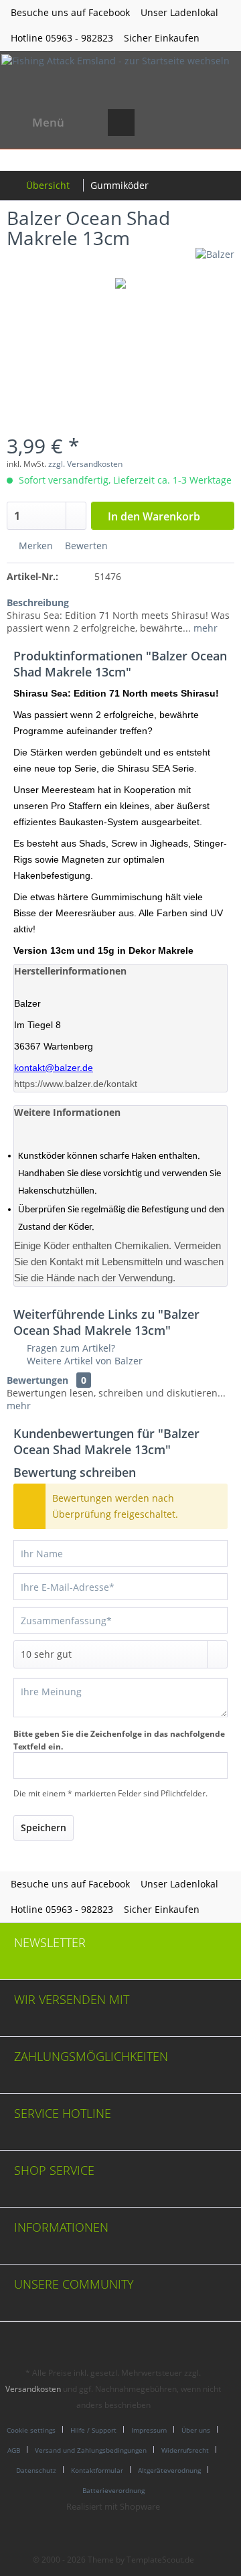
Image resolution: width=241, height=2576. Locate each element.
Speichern (44, 1828)
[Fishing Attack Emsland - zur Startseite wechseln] (115, 76)
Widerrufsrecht (185, 2450)
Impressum (149, 2430)
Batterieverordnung (113, 2490)
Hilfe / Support (93, 2430)
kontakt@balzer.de (54, 1068)
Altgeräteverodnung (169, 2470)
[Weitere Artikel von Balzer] (215, 260)
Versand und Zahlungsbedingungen (91, 2450)
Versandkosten (33, 2389)
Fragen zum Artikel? (70, 1348)
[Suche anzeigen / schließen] (121, 123)
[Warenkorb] (220, 123)
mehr (204, 628)
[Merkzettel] (154, 123)
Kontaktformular (97, 2470)
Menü (48, 122)
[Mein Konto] (187, 123)
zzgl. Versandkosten (85, 464)
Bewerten (85, 546)
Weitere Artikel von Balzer (83, 1361)
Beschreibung (38, 602)
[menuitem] (35, 123)
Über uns (196, 2430)
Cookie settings (31, 2430)
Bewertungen (37, 1380)
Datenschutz (36, 2470)
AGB (14, 2450)
